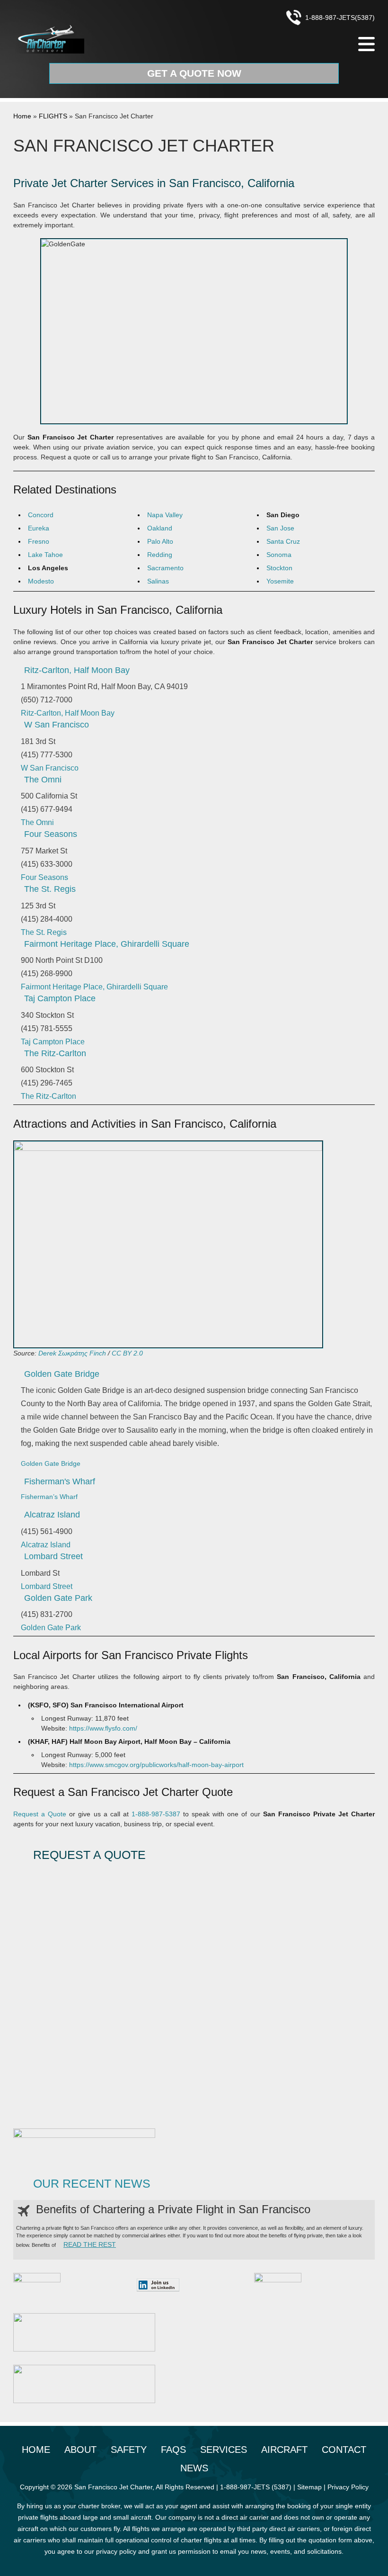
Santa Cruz (283, 541)
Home (22, 116)
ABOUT (80, 2450)
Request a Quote (40, 1814)
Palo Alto (160, 541)
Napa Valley (165, 515)
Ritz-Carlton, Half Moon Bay (77, 670)
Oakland (160, 528)
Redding (160, 555)
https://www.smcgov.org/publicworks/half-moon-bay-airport (156, 1765)
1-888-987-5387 (156, 1814)
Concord (41, 515)
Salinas (158, 581)
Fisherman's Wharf (60, 1481)
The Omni (43, 780)
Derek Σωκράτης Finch (72, 1353)
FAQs (173, 2450)
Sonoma (279, 555)
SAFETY (129, 2450)
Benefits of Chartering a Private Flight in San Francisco (173, 2209)
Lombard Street (53, 1556)
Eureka (39, 528)
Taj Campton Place (60, 998)
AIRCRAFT (284, 2450)
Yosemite (280, 581)
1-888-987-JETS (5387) (256, 2487)
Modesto (41, 581)
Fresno (39, 541)
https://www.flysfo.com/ (103, 1728)
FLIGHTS (53, 116)
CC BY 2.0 (127, 1353)
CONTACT (344, 2450)
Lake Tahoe (45, 555)
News (194, 2468)
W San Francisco (57, 725)
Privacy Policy (348, 2487)
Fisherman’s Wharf (49, 1497)
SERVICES (224, 2450)
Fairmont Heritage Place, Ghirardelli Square (107, 944)
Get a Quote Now (194, 73)
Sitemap (309, 2487)
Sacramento (165, 568)
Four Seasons (51, 834)
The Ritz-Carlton (55, 1053)
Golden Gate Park (58, 1598)
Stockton (279, 568)
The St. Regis (50, 889)
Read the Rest (90, 2244)
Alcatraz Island (52, 1515)
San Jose (280, 528)
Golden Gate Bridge (62, 1374)
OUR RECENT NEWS (92, 2184)
